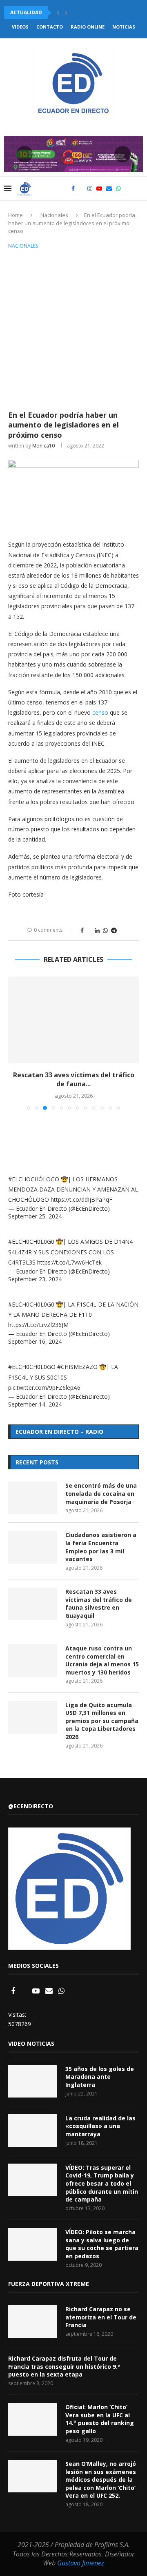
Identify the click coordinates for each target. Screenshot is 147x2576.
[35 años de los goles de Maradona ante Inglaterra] (33, 2081)
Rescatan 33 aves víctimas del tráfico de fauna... (74, 1079)
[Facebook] (73, 188)
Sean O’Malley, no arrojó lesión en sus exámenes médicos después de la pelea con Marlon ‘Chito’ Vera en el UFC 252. (101, 2480)
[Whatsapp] (118, 188)
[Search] (139, 188)
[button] (58, 13)
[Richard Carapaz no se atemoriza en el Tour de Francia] (33, 2321)
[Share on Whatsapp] (105, 930)
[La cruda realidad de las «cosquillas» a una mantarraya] (33, 2131)
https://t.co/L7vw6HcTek (69, 1262)
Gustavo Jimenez (81, 2563)
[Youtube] (99, 188)
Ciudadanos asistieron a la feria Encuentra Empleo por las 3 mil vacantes (101, 1547)
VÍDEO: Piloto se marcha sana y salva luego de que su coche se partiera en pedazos (102, 2244)
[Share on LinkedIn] (97, 930)
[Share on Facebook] (82, 930)
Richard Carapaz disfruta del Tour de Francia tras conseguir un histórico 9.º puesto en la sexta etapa (64, 2366)
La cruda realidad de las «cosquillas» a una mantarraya (100, 2126)
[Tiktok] (127, 188)
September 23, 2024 (35, 1279)
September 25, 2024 (35, 1216)
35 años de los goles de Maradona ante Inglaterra (100, 2077)
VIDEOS (20, 27)
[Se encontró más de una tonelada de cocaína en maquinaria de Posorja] (33, 1498)
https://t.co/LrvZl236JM (38, 1325)
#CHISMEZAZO (77, 1367)
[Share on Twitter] (89, 930)
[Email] (109, 188)
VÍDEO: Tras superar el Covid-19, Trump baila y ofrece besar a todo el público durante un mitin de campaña (102, 2183)
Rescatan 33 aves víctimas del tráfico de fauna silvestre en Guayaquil (99, 1604)
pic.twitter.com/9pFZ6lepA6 (44, 1388)
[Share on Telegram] (114, 930)
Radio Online (88, 27)
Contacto (50, 27)
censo (100, 712)
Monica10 (43, 446)
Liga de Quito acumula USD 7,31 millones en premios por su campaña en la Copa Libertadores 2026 (102, 1721)
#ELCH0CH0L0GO (32, 1367)
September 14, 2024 (35, 1404)
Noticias (124, 27)
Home (16, 215)
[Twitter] (81, 188)
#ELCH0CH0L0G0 (31, 1241)
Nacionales (54, 215)
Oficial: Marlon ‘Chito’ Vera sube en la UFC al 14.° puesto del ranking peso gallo (100, 2419)
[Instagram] (90, 188)
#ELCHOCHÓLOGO (34, 1179)
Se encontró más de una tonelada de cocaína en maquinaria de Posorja (101, 1493)
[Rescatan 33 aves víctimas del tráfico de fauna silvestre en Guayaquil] (73, 1020)
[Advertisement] (73, 328)
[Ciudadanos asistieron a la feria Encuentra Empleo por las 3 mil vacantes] (33, 1547)
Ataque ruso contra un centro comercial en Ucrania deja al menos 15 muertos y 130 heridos (102, 1660)
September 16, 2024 (35, 1341)
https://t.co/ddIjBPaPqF (81, 1199)
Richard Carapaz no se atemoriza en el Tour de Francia (101, 2317)
